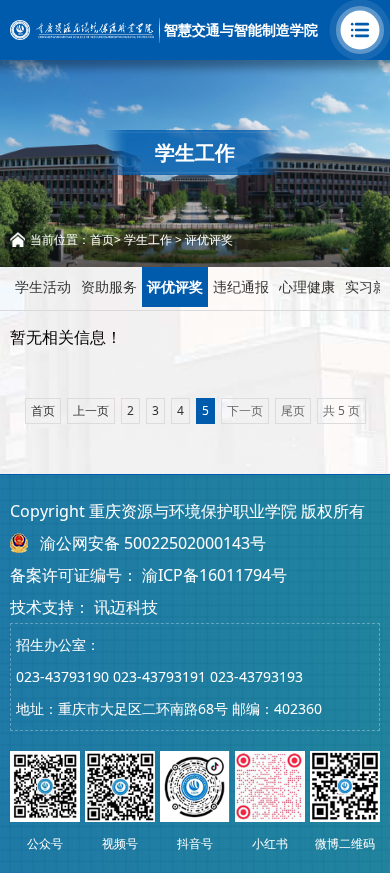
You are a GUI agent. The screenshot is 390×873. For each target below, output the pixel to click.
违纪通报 (241, 286)
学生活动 (43, 286)
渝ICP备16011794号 (214, 575)
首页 (102, 239)
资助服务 (109, 286)
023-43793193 (256, 676)
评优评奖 (209, 239)
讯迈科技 (126, 607)
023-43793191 (159, 676)
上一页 (91, 410)
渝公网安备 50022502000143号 (153, 543)
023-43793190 (62, 676)
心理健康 (307, 286)
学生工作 (148, 239)
